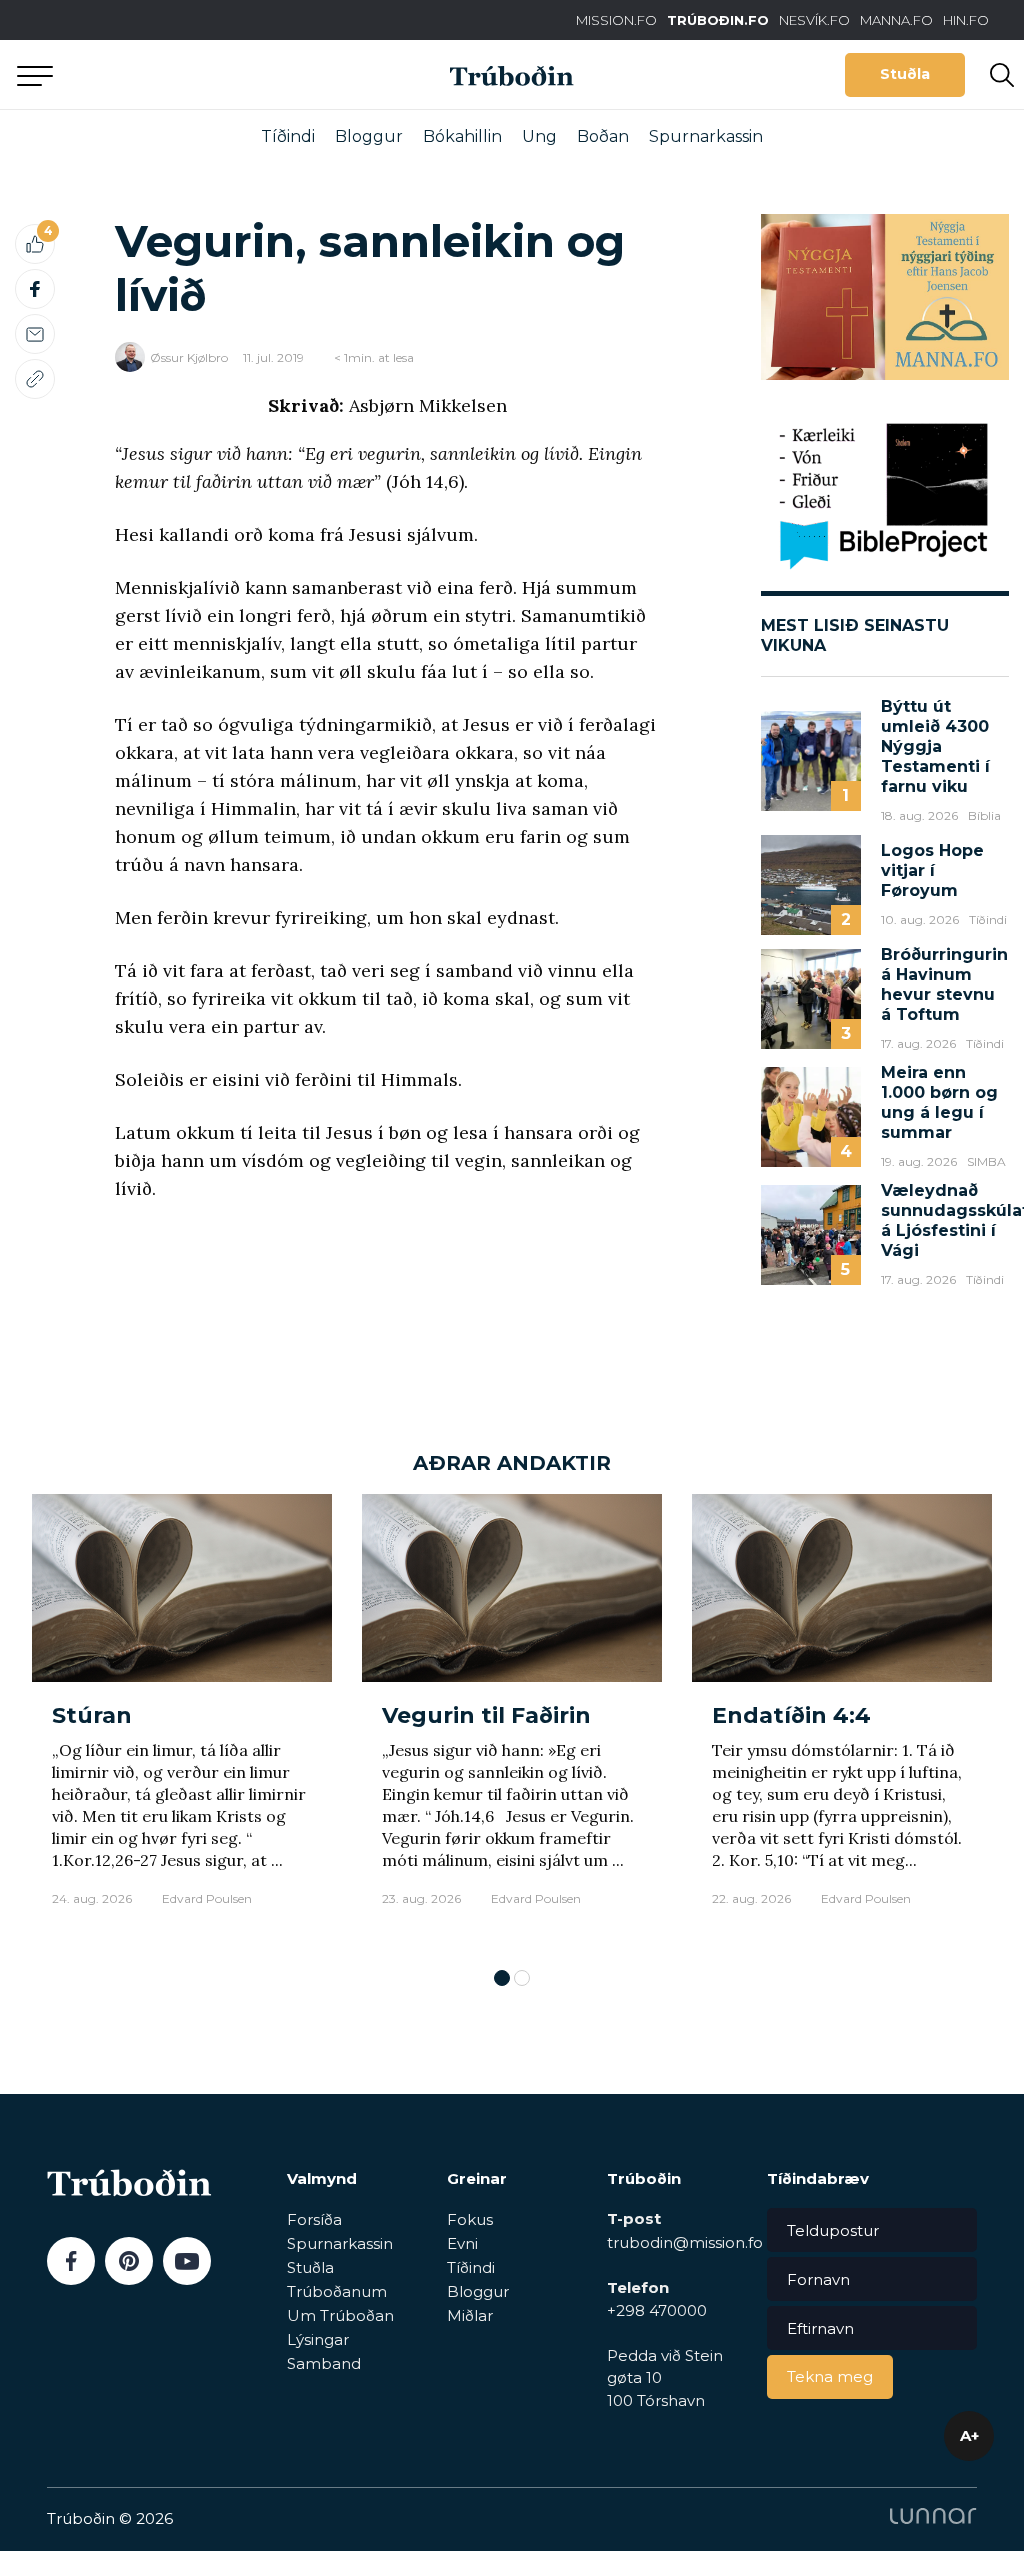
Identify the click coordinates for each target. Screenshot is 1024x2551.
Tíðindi (288, 136)
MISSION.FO (616, 20)
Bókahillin (462, 136)
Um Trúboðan (340, 2315)
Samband (324, 2363)
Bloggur (369, 136)
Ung (539, 136)
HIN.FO (966, 20)
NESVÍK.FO (814, 20)
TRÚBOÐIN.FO (718, 20)
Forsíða (314, 2219)
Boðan (603, 136)
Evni (462, 2243)
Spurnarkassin (706, 136)
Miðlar (470, 2315)
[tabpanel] (182, 1721)
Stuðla (905, 74)
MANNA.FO (896, 20)
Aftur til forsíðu (185, 74)
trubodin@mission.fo (685, 2242)
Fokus (470, 2219)
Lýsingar (318, 2339)
